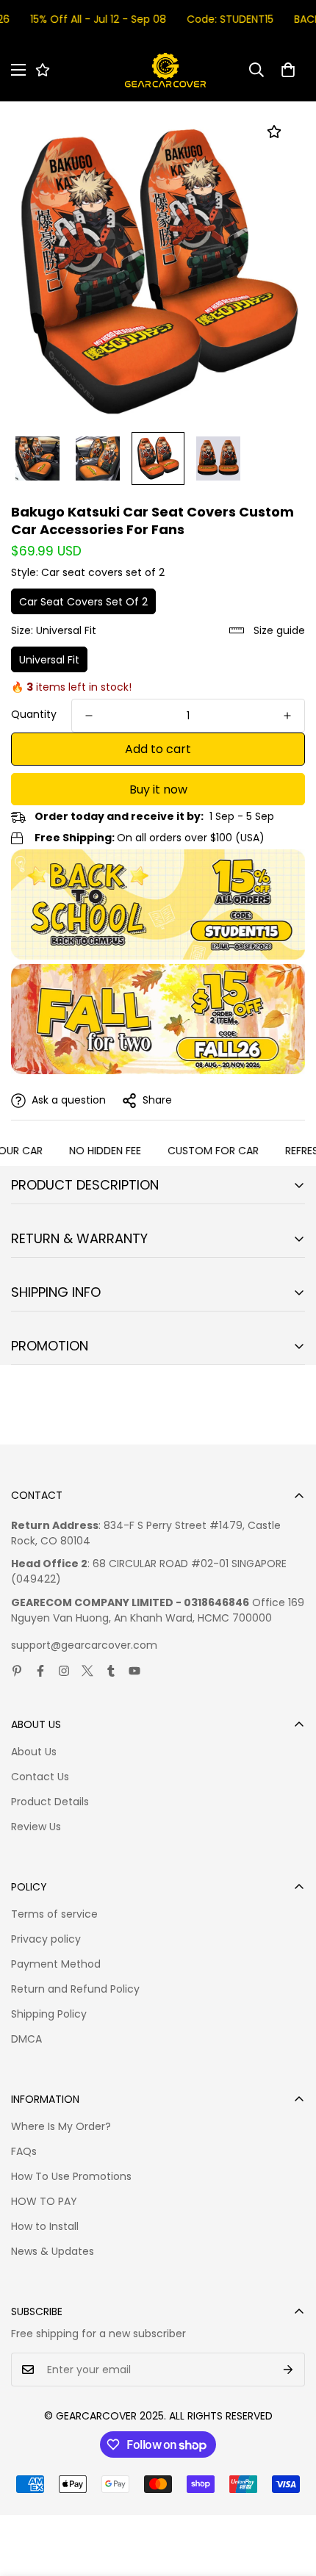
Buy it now (158, 789)
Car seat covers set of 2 (83, 602)
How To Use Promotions (71, 2176)
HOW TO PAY (44, 2201)
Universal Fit (49, 660)
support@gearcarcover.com (84, 1645)
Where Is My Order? (61, 2126)
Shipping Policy (49, 2014)
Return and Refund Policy (75, 1989)
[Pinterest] (17, 1671)
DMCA (26, 2039)
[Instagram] (64, 1671)
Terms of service (54, 1914)
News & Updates (53, 2251)
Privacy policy (46, 1939)
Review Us (36, 1827)
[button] (288, 70)
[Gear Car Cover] (165, 70)
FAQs (24, 2151)
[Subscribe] (288, 2370)
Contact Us (40, 1777)
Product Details (50, 1802)
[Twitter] (87, 1671)
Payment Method (56, 1964)
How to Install (45, 2226)
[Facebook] (40, 1671)
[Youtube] (134, 1671)
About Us (34, 1752)
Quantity (34, 714)
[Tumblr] (111, 1671)
